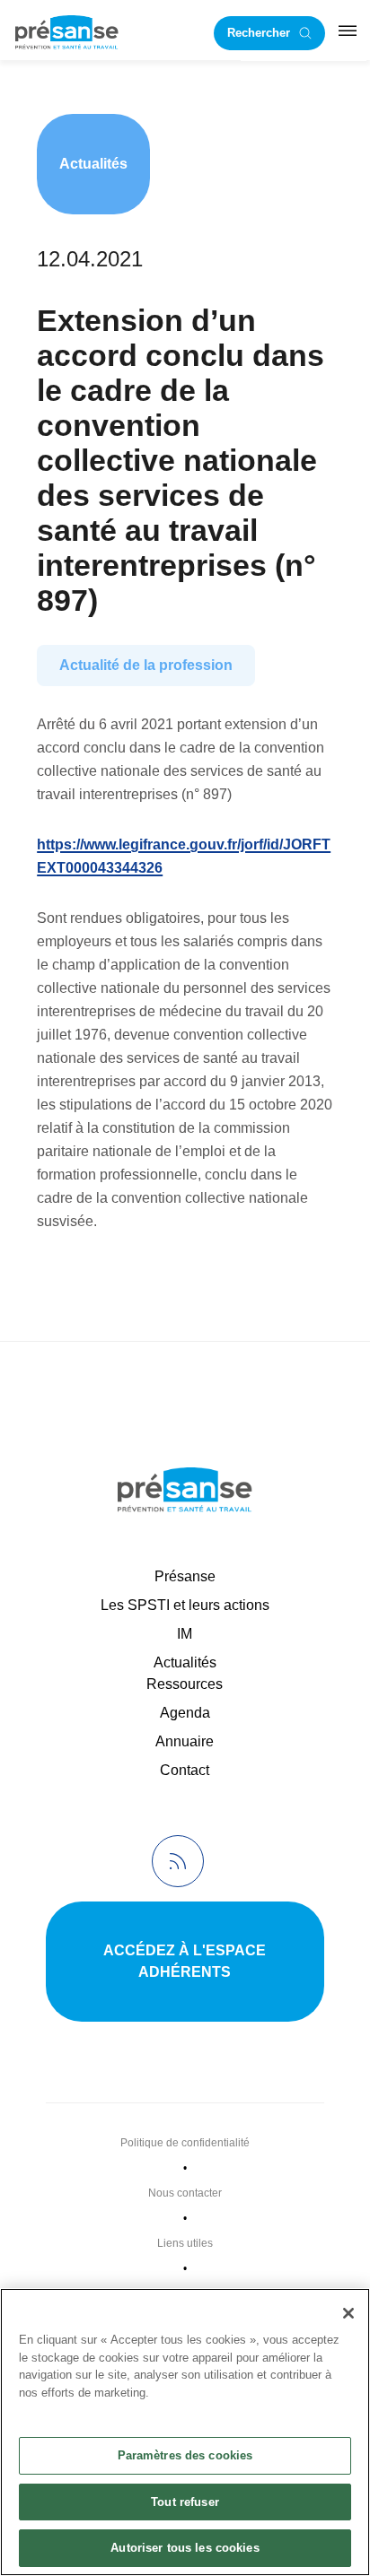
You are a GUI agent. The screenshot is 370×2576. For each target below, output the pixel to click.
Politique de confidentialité (185, 2143)
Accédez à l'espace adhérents (185, 1961)
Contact (185, 1770)
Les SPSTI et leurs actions (185, 1605)
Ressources (185, 1684)
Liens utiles (185, 2243)
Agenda (185, 1713)
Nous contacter (185, 2193)
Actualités (93, 164)
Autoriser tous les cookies (185, 2548)
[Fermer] (348, 2313)
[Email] (59, 1283)
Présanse (185, 1576)
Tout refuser (185, 2502)
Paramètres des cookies (185, 2455)
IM (185, 1634)
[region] (185, 2432)
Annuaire (185, 1741)
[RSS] (178, 1861)
